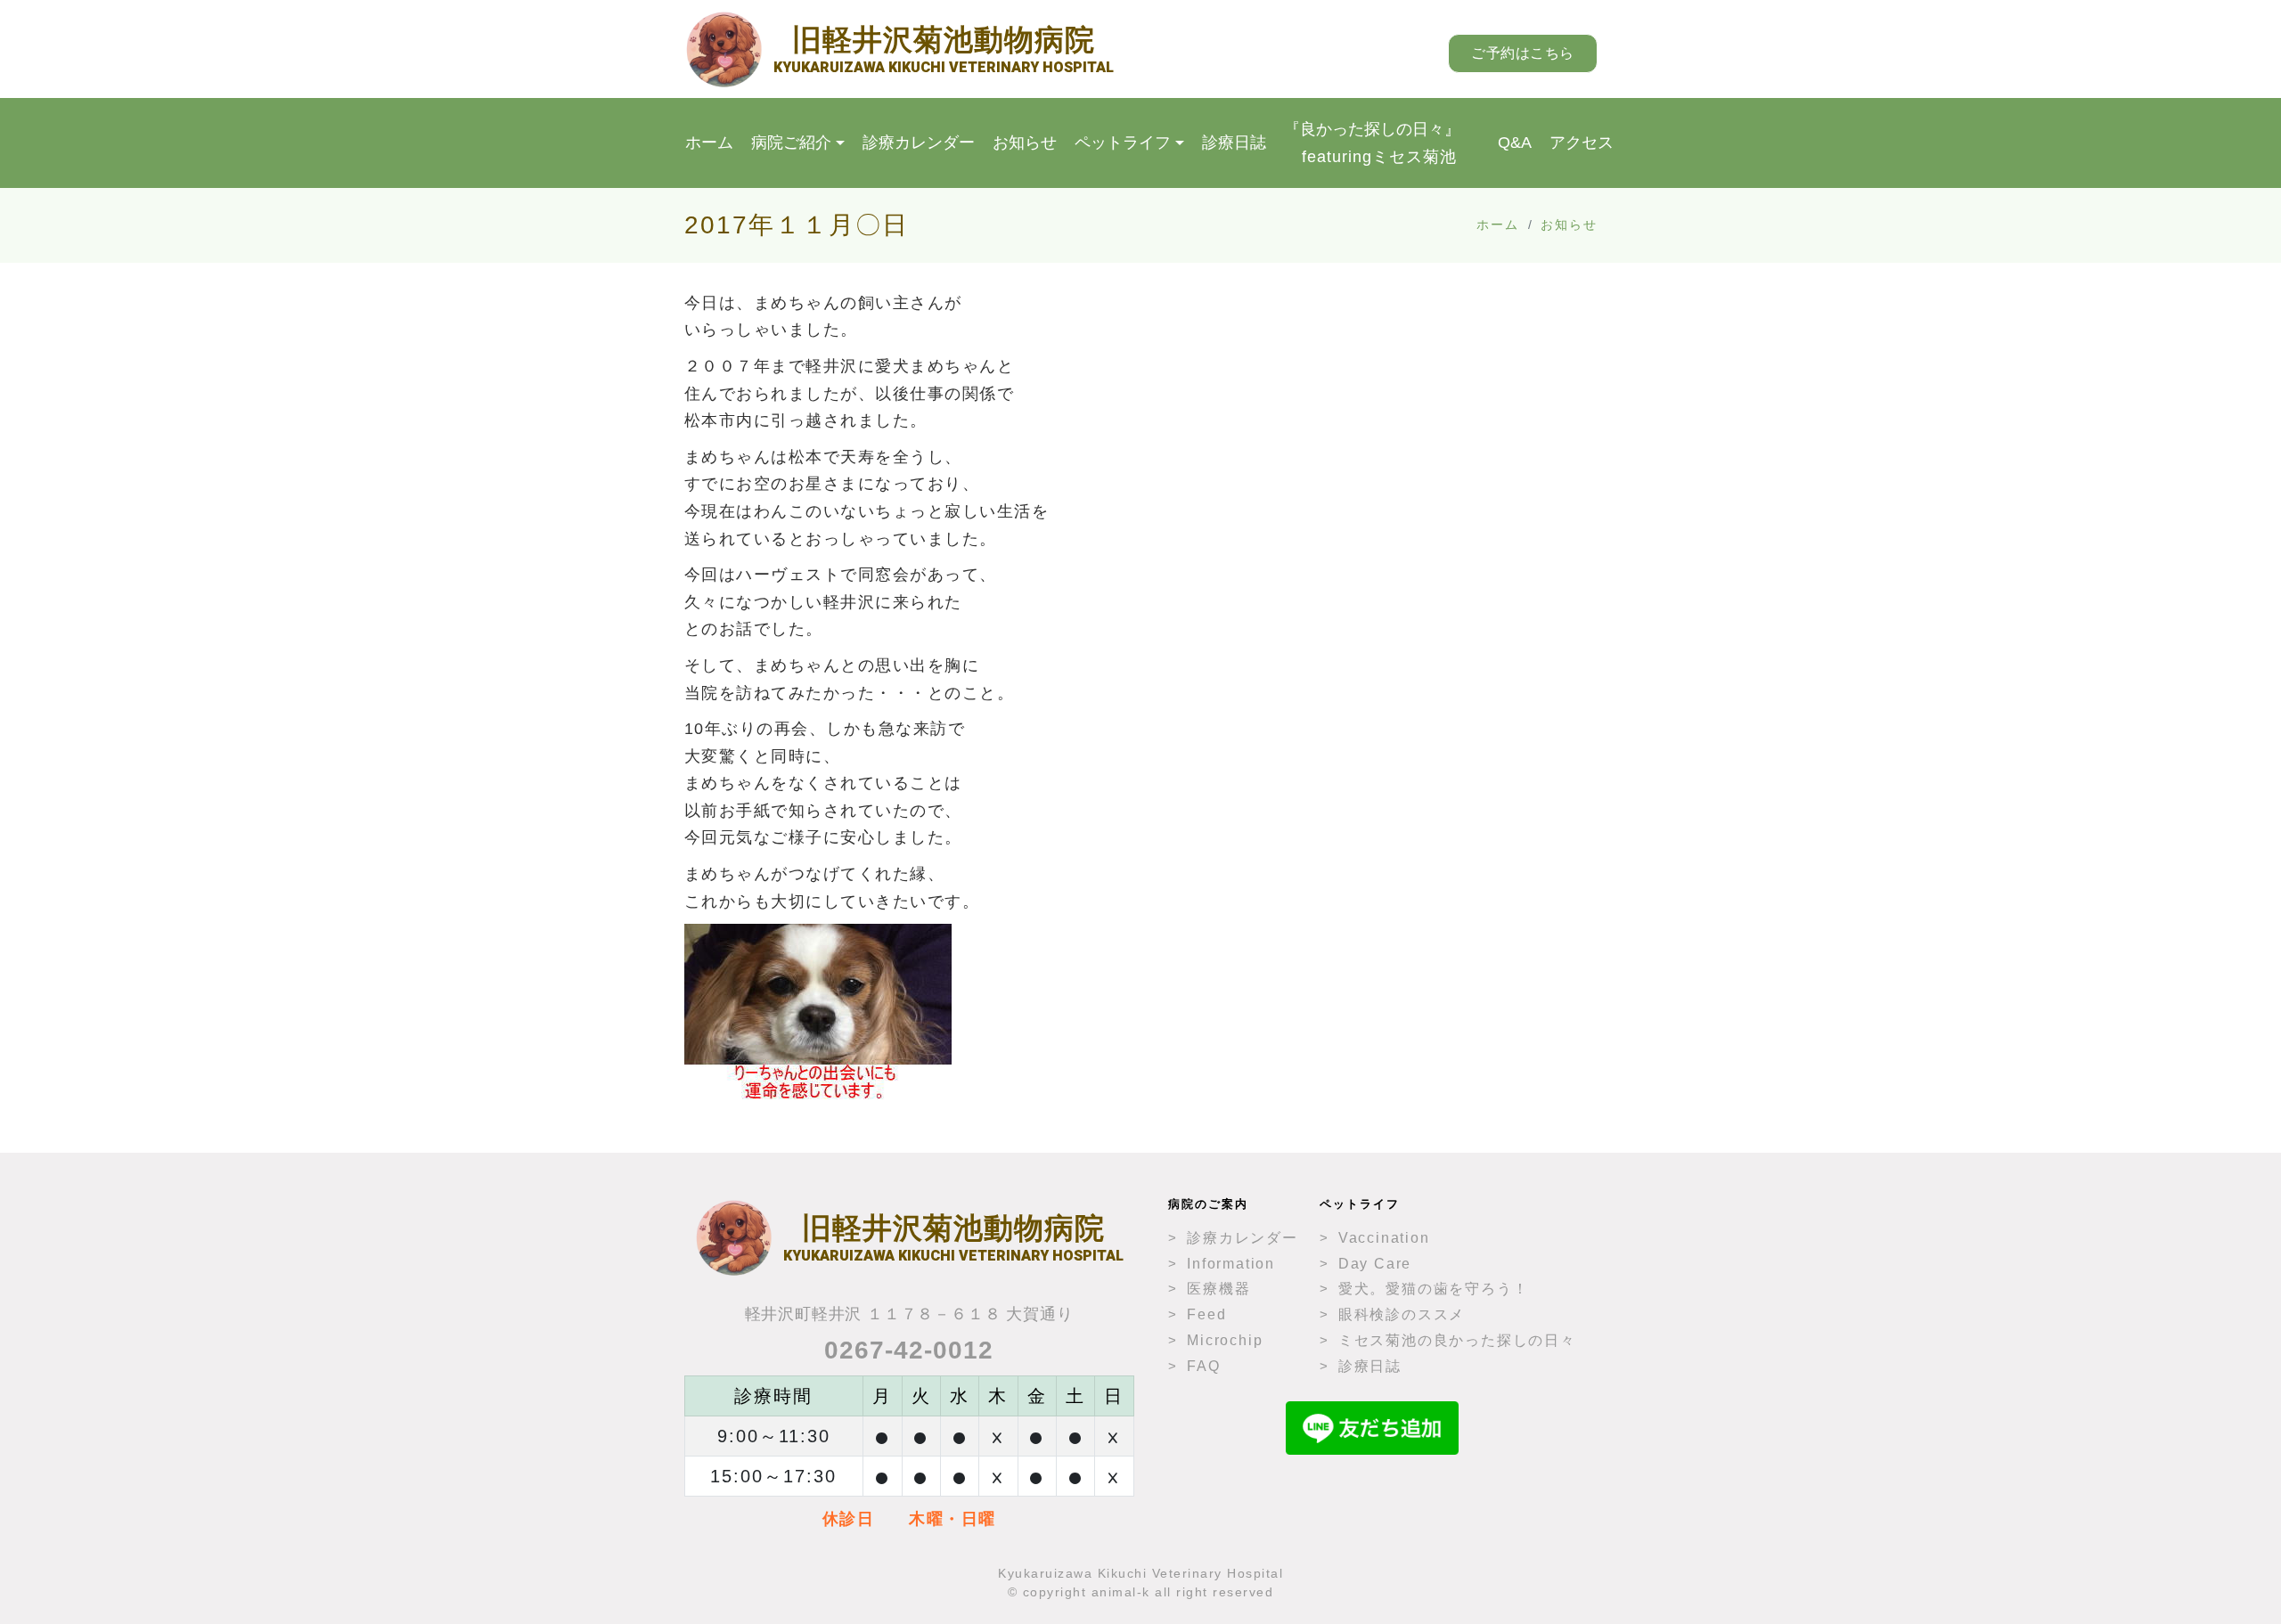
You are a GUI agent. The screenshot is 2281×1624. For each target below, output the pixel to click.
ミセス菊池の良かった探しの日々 (1457, 1340)
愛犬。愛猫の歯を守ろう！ (1434, 1289)
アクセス (1582, 143)
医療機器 (1218, 1289)
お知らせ (1025, 143)
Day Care (1375, 1264)
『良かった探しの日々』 (1372, 143)
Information (1231, 1264)
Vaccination (1384, 1238)
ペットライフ (1123, 143)
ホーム (709, 143)
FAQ (1203, 1366)
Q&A (1515, 143)
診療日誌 (1234, 143)
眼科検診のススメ (1402, 1314)
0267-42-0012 (909, 1350)
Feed (1206, 1314)
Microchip (1225, 1340)
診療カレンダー (919, 143)
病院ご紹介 (791, 143)
